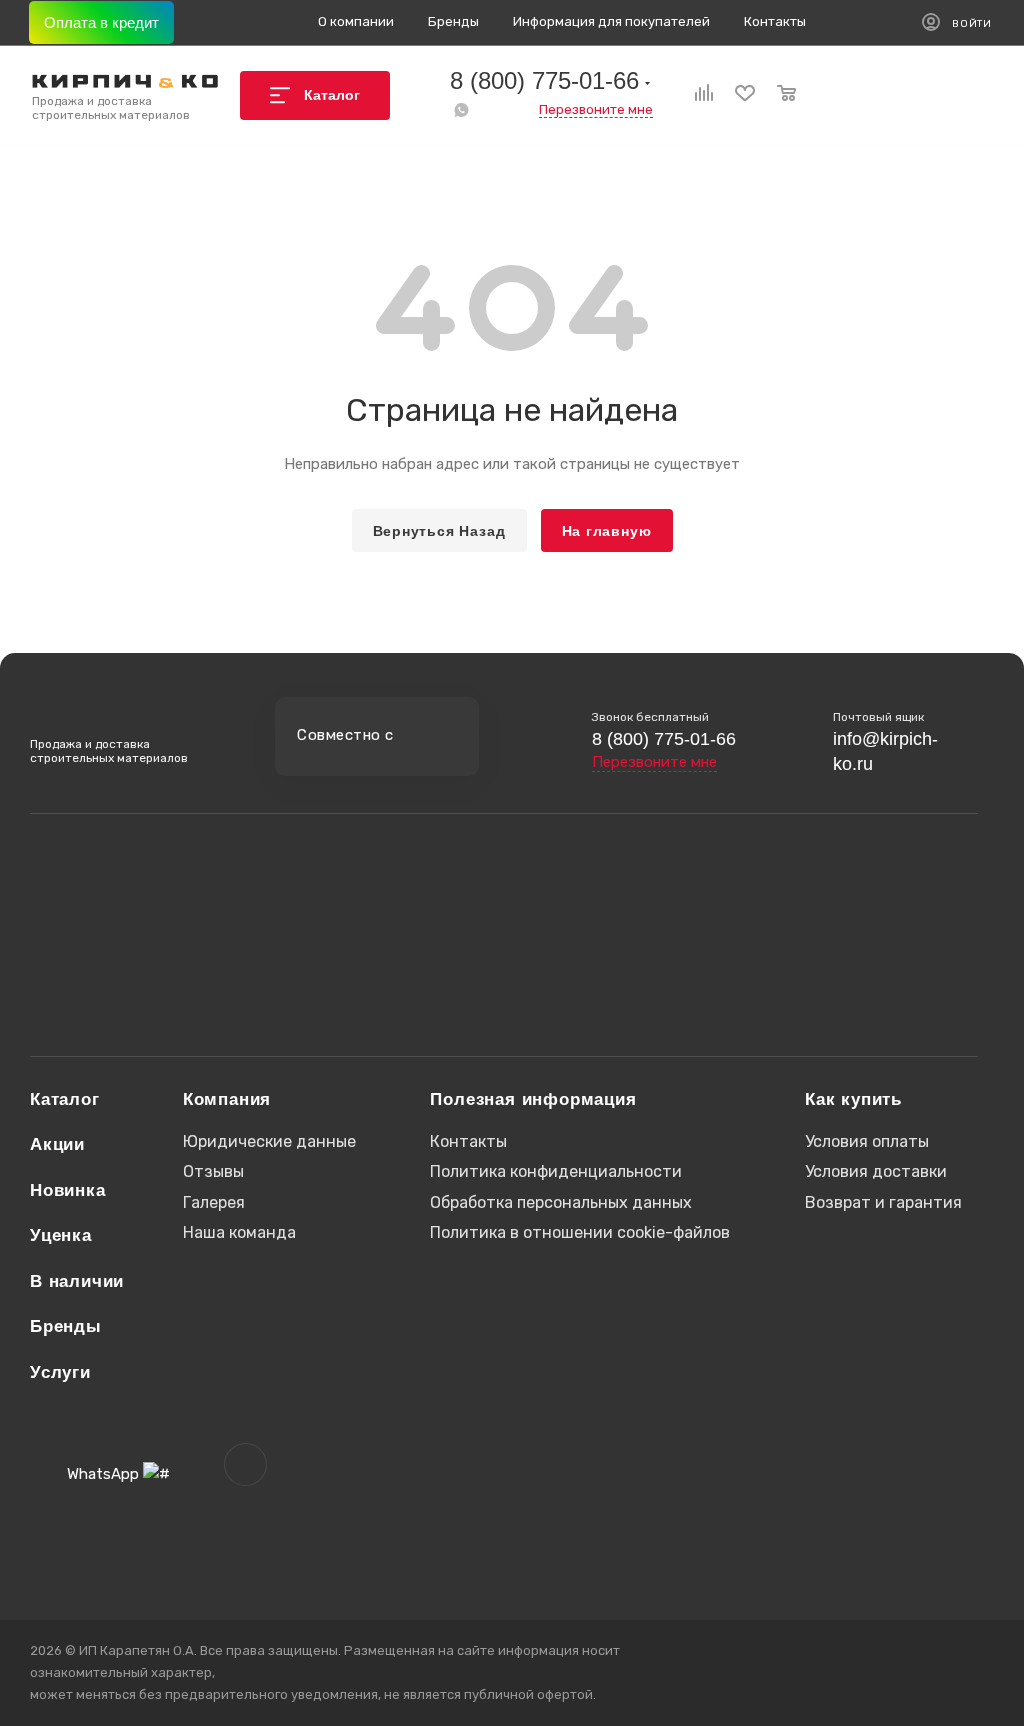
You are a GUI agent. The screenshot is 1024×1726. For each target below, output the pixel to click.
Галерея (214, 1202)
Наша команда (239, 1232)
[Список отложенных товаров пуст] (734, 95)
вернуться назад (439, 531)
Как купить (853, 1099)
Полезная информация (533, 1099)
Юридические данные (269, 1141)
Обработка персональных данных (561, 1202)
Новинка (68, 1190)
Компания (227, 1099)
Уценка (61, 1235)
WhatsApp (461, 110)
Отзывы (213, 1171)
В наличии (77, 1281)
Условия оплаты (867, 1141)
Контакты (468, 1141)
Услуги (60, 1372)
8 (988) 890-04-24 (136, 938)
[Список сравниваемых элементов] (693, 95)
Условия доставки (876, 1171)
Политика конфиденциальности (556, 1171)
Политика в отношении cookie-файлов (580, 1232)
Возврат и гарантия (883, 1202)
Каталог (65, 1099)
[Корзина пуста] (775, 95)
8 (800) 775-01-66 (544, 80)
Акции (57, 1144)
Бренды (66, 1326)
